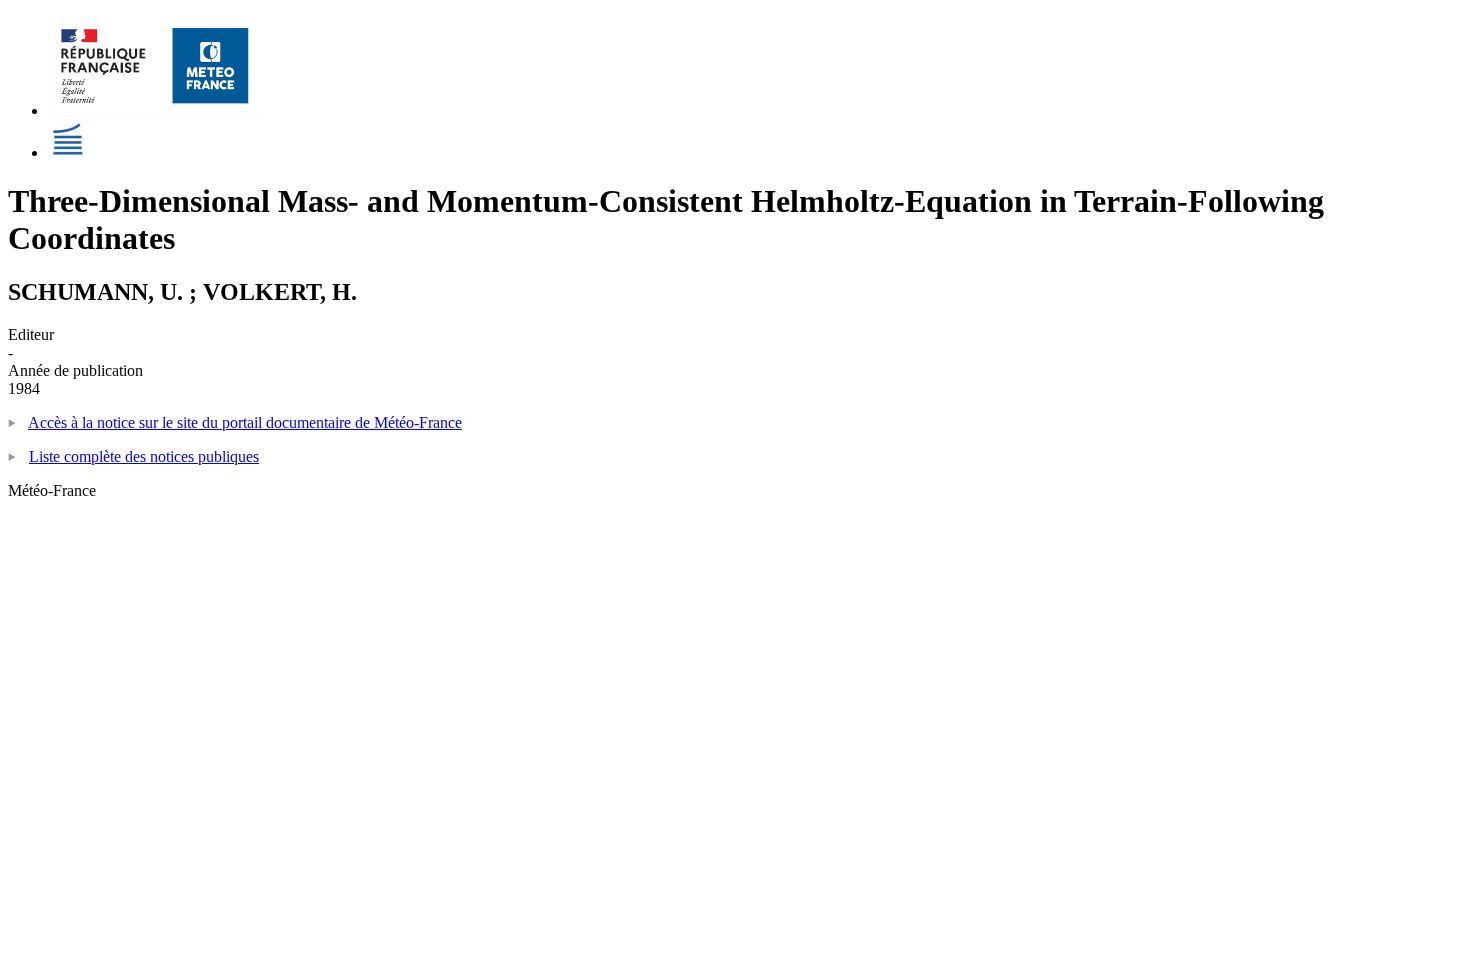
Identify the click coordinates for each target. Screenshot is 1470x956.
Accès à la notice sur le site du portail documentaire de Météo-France (245, 422)
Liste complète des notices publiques (144, 456)
